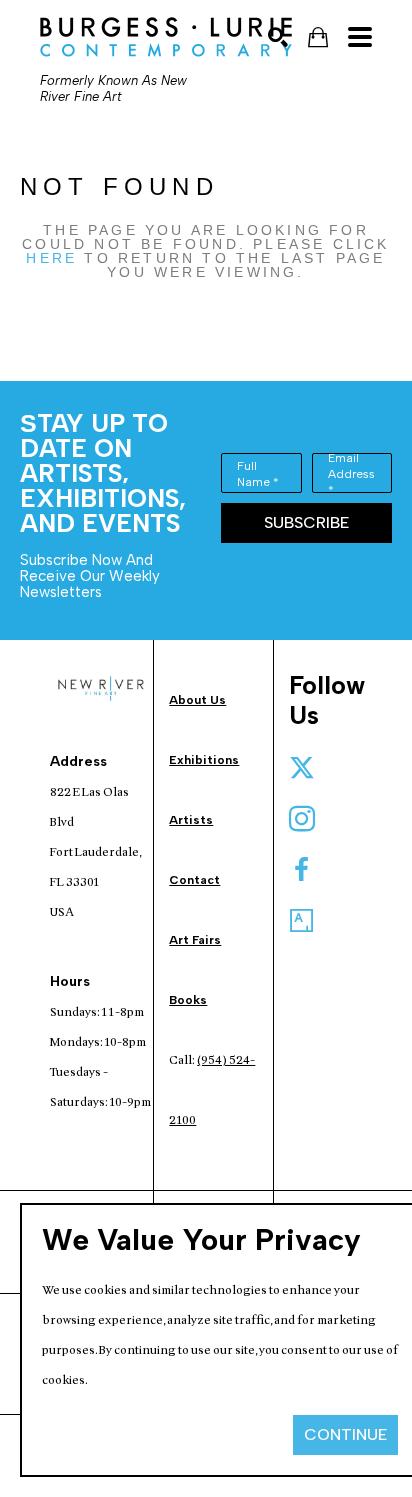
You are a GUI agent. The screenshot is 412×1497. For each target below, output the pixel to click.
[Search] (278, 37)
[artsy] (302, 921)
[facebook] (302, 870)
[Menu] (360, 37)
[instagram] (302, 819)
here (51, 258)
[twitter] (302, 768)
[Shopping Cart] (318, 37)
